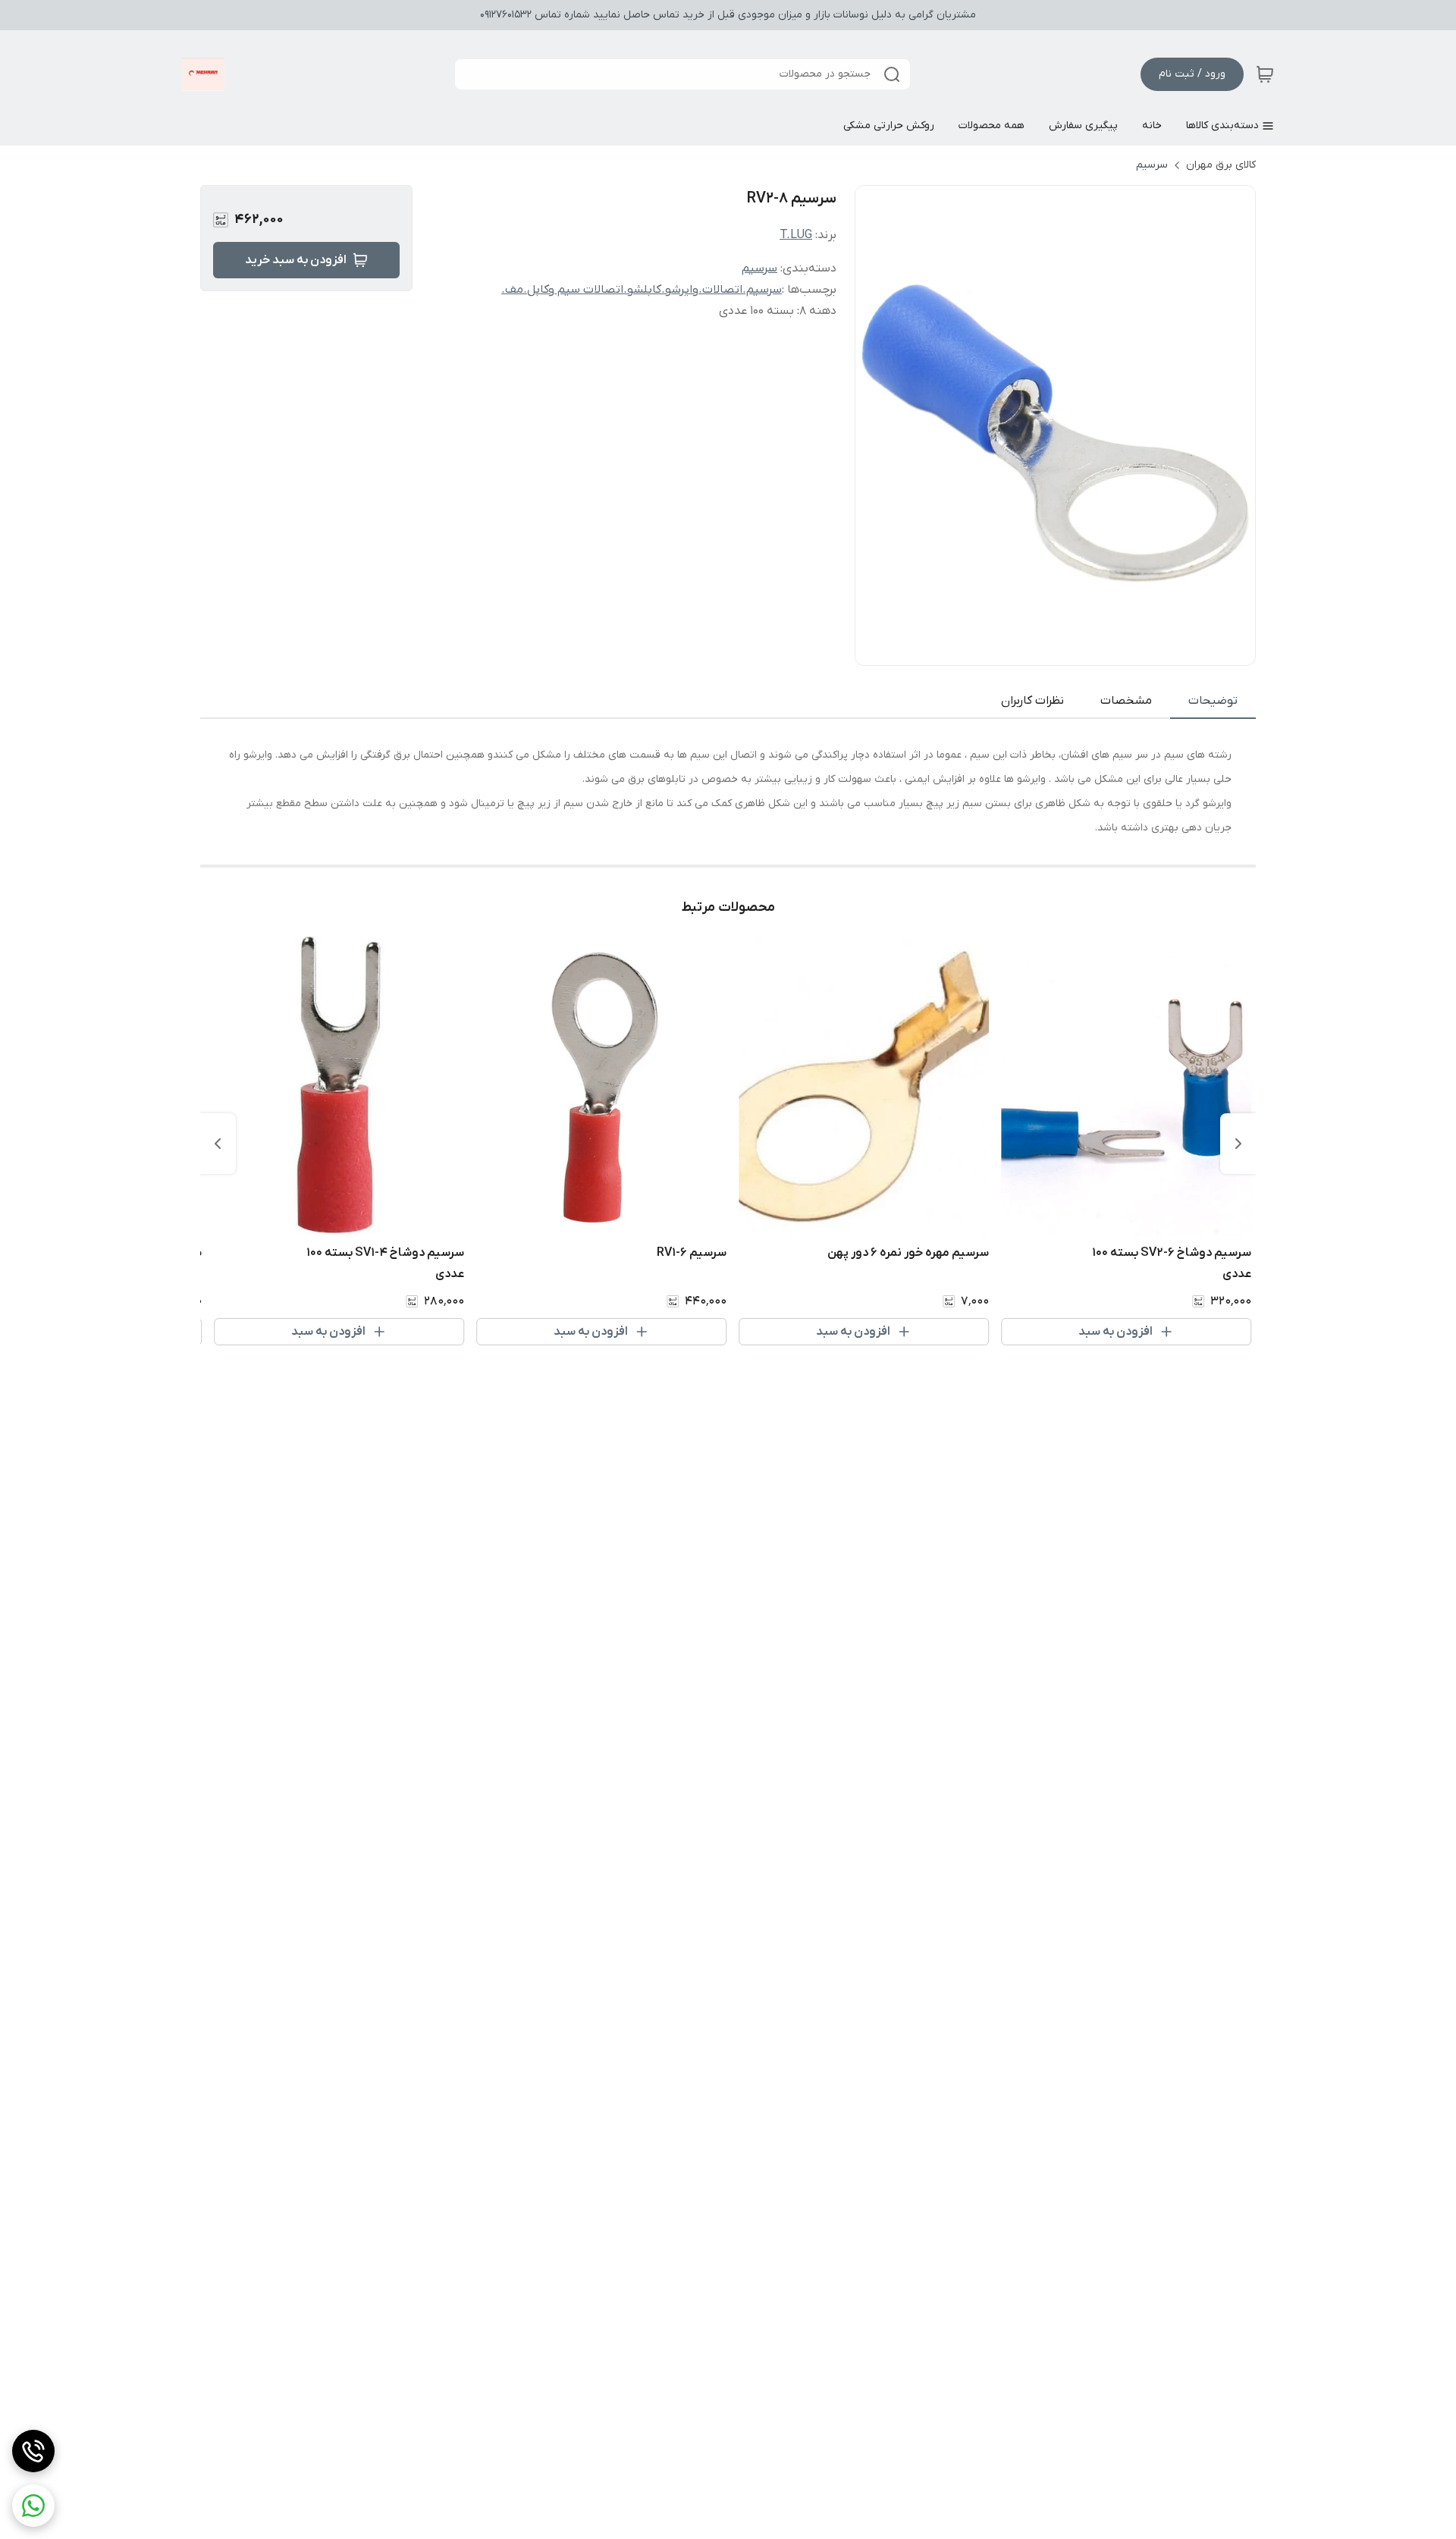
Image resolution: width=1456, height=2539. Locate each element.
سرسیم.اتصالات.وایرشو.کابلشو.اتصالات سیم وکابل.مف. (642, 290)
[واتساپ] (33, 2506)
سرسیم (1152, 165)
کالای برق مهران (1221, 165)
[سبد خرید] (1265, 74)
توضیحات (1213, 701)
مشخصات (1126, 701)
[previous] (1238, 1144)
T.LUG (796, 235)
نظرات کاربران (1032, 701)
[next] (218, 1144)
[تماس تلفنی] (33, 2451)
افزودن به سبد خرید (296, 260)
